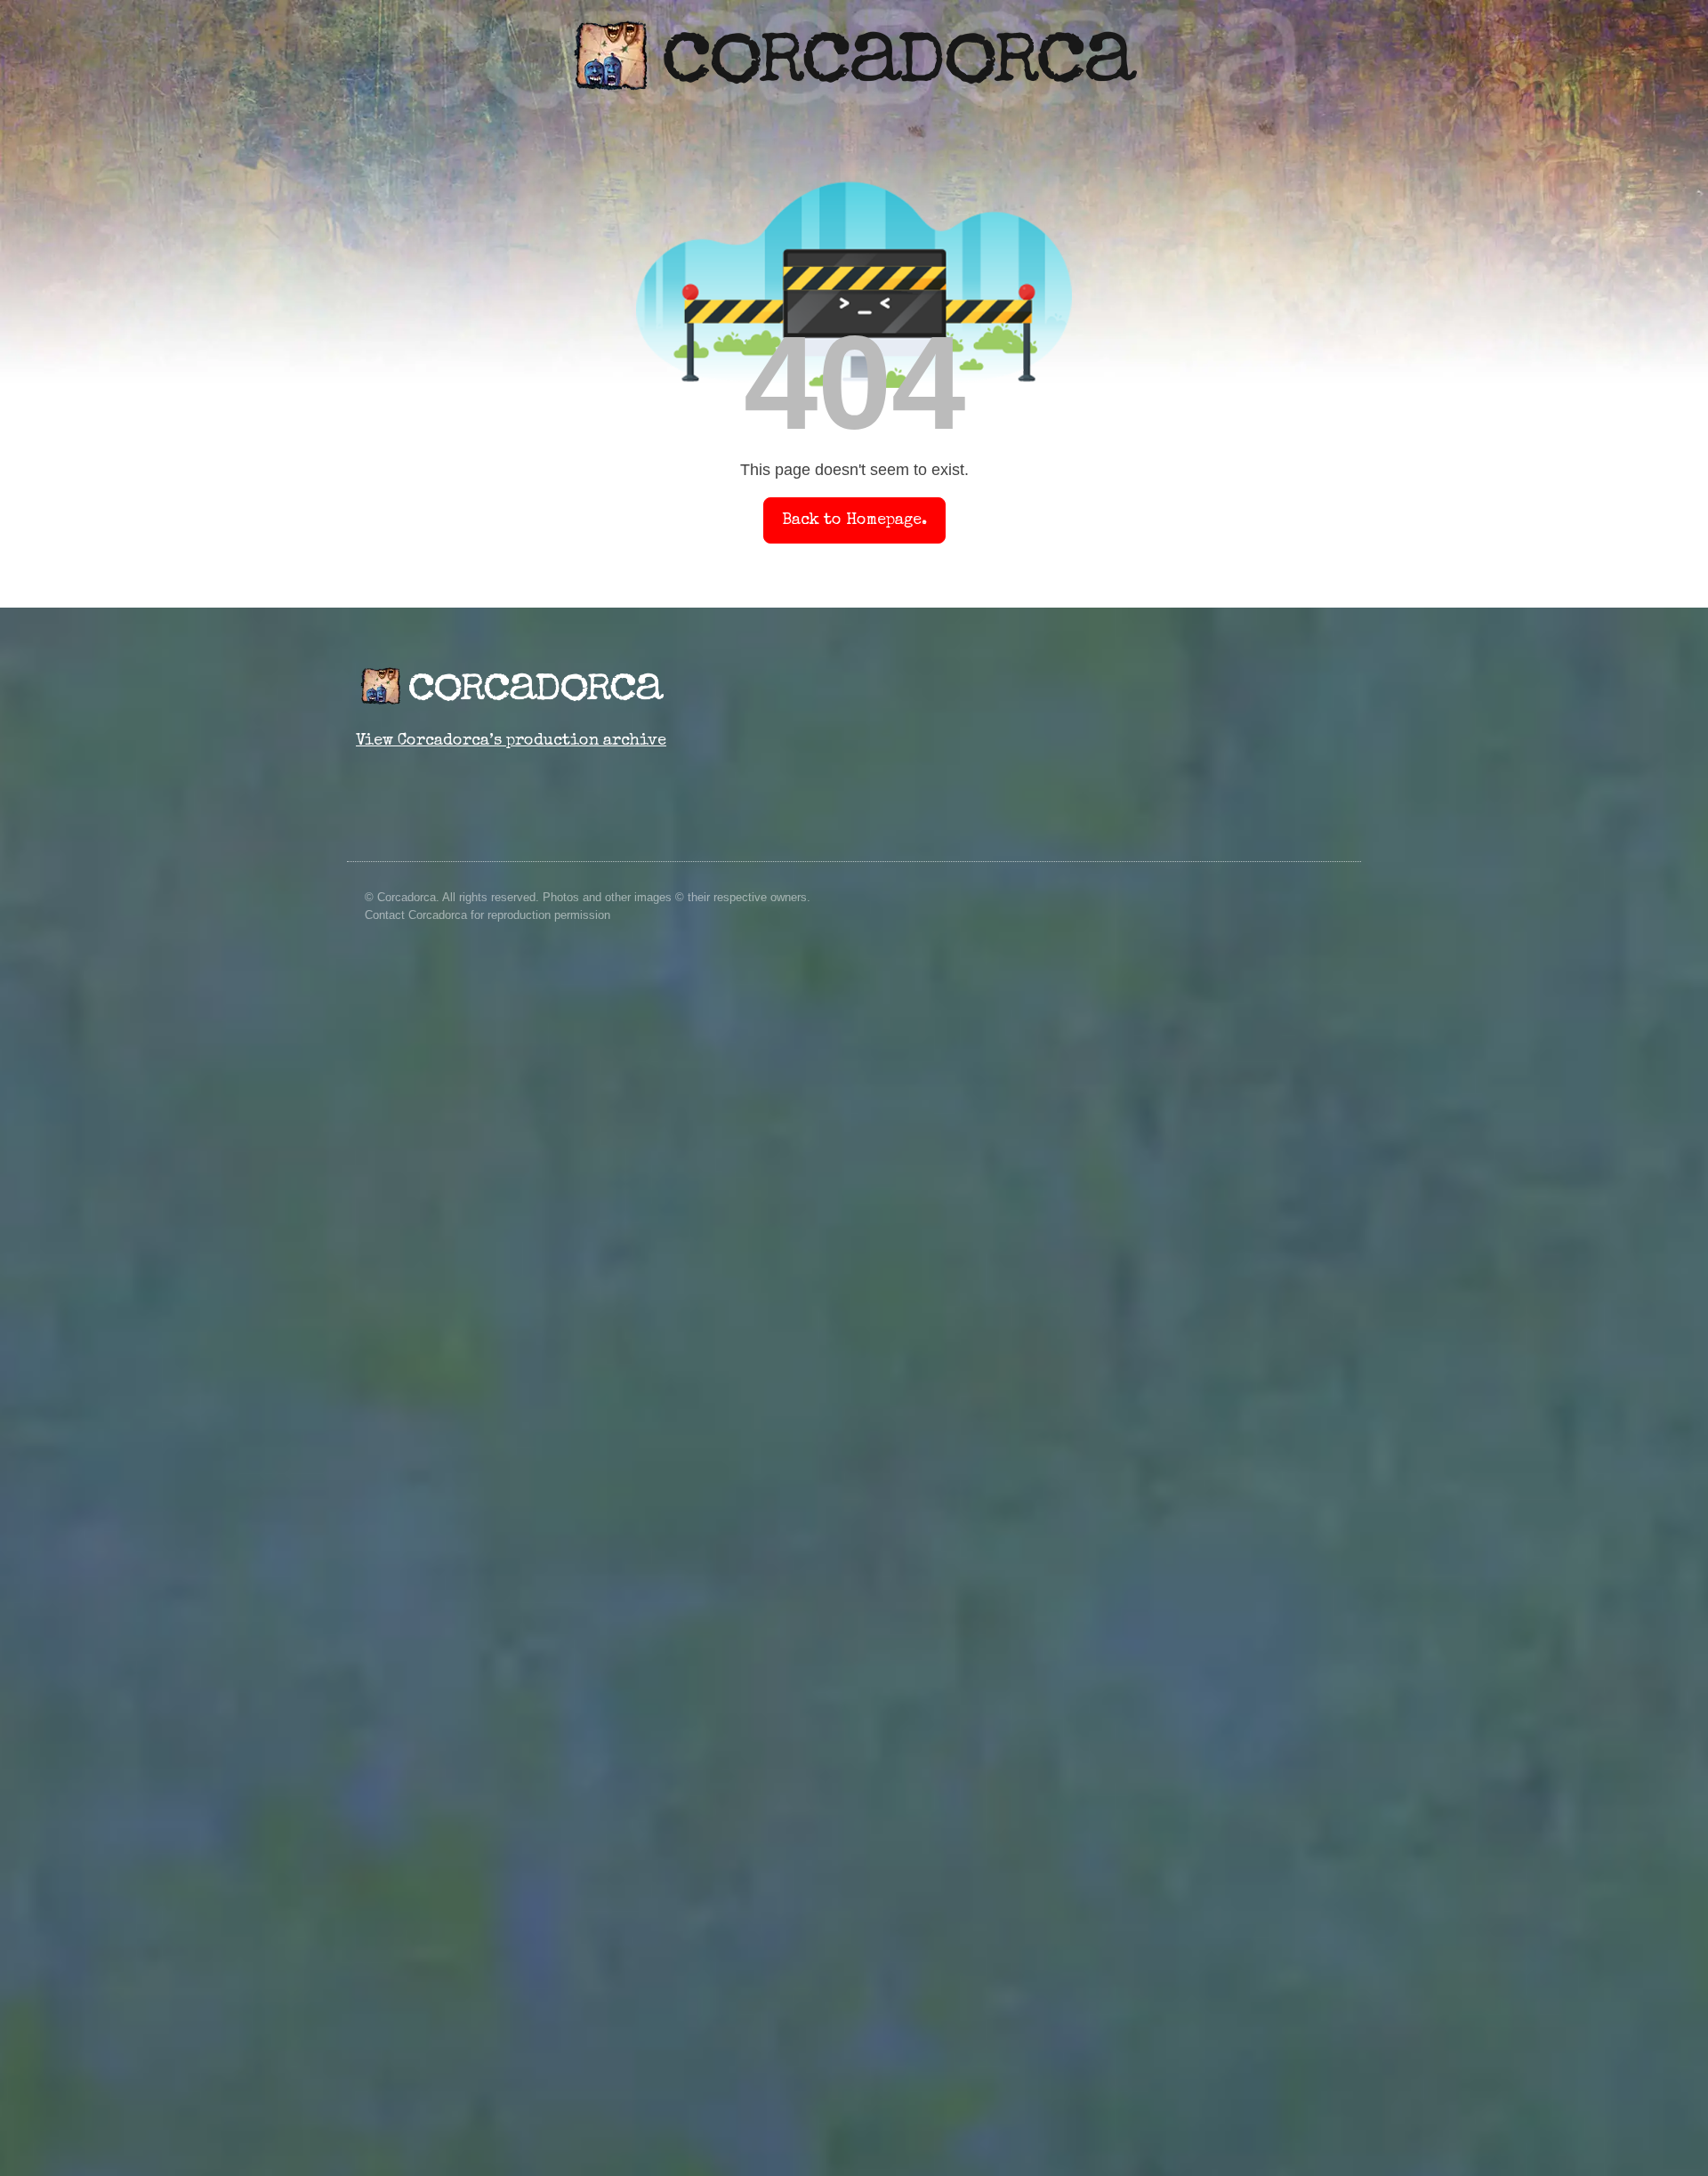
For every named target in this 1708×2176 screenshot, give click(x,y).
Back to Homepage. (854, 520)
